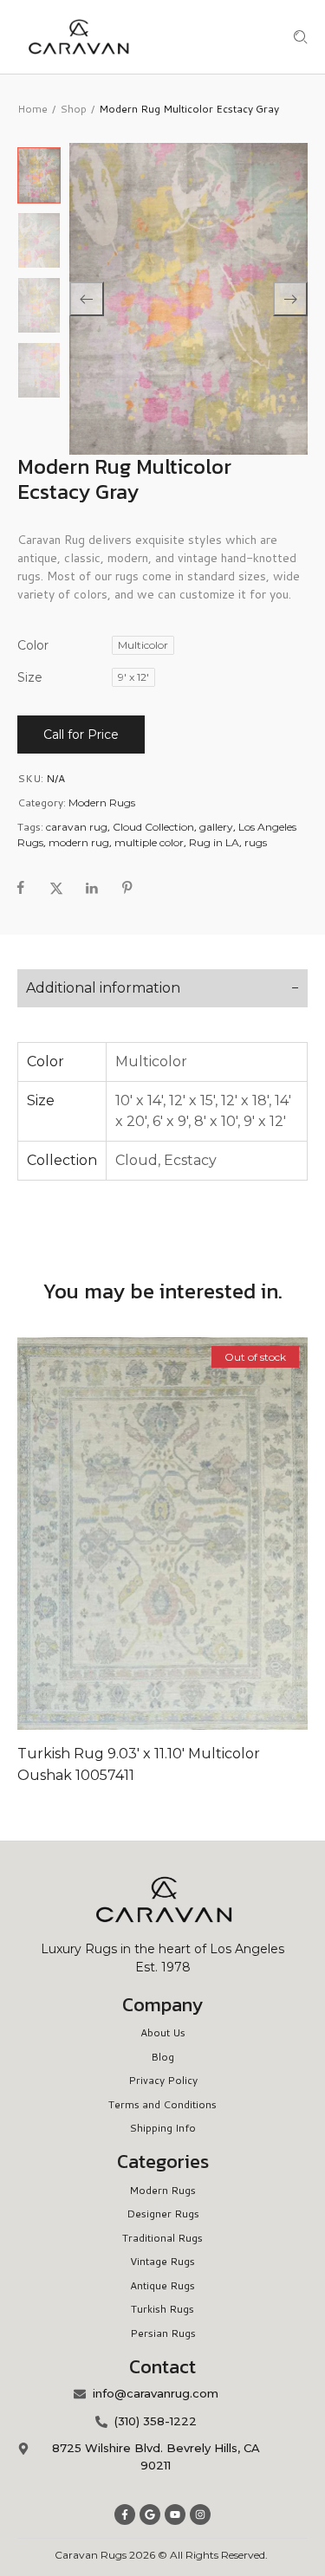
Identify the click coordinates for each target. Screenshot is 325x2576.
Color (33, 645)
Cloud (136, 1160)
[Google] (150, 2515)
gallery (216, 827)
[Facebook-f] (125, 2515)
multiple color (149, 842)
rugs (256, 842)
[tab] (162, 988)
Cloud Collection (153, 827)
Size (30, 677)
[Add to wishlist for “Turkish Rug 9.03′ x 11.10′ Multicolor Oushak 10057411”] (163, 1533)
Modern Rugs (102, 803)
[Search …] (301, 37)
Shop (73, 109)
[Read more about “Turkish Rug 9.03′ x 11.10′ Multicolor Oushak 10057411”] (127, 1533)
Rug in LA (214, 842)
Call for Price (81, 735)
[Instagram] (200, 2515)
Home (32, 109)
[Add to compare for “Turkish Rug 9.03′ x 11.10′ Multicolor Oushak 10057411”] (199, 1533)
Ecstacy (190, 1160)
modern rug (79, 842)
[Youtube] (175, 2515)
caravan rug (77, 827)
